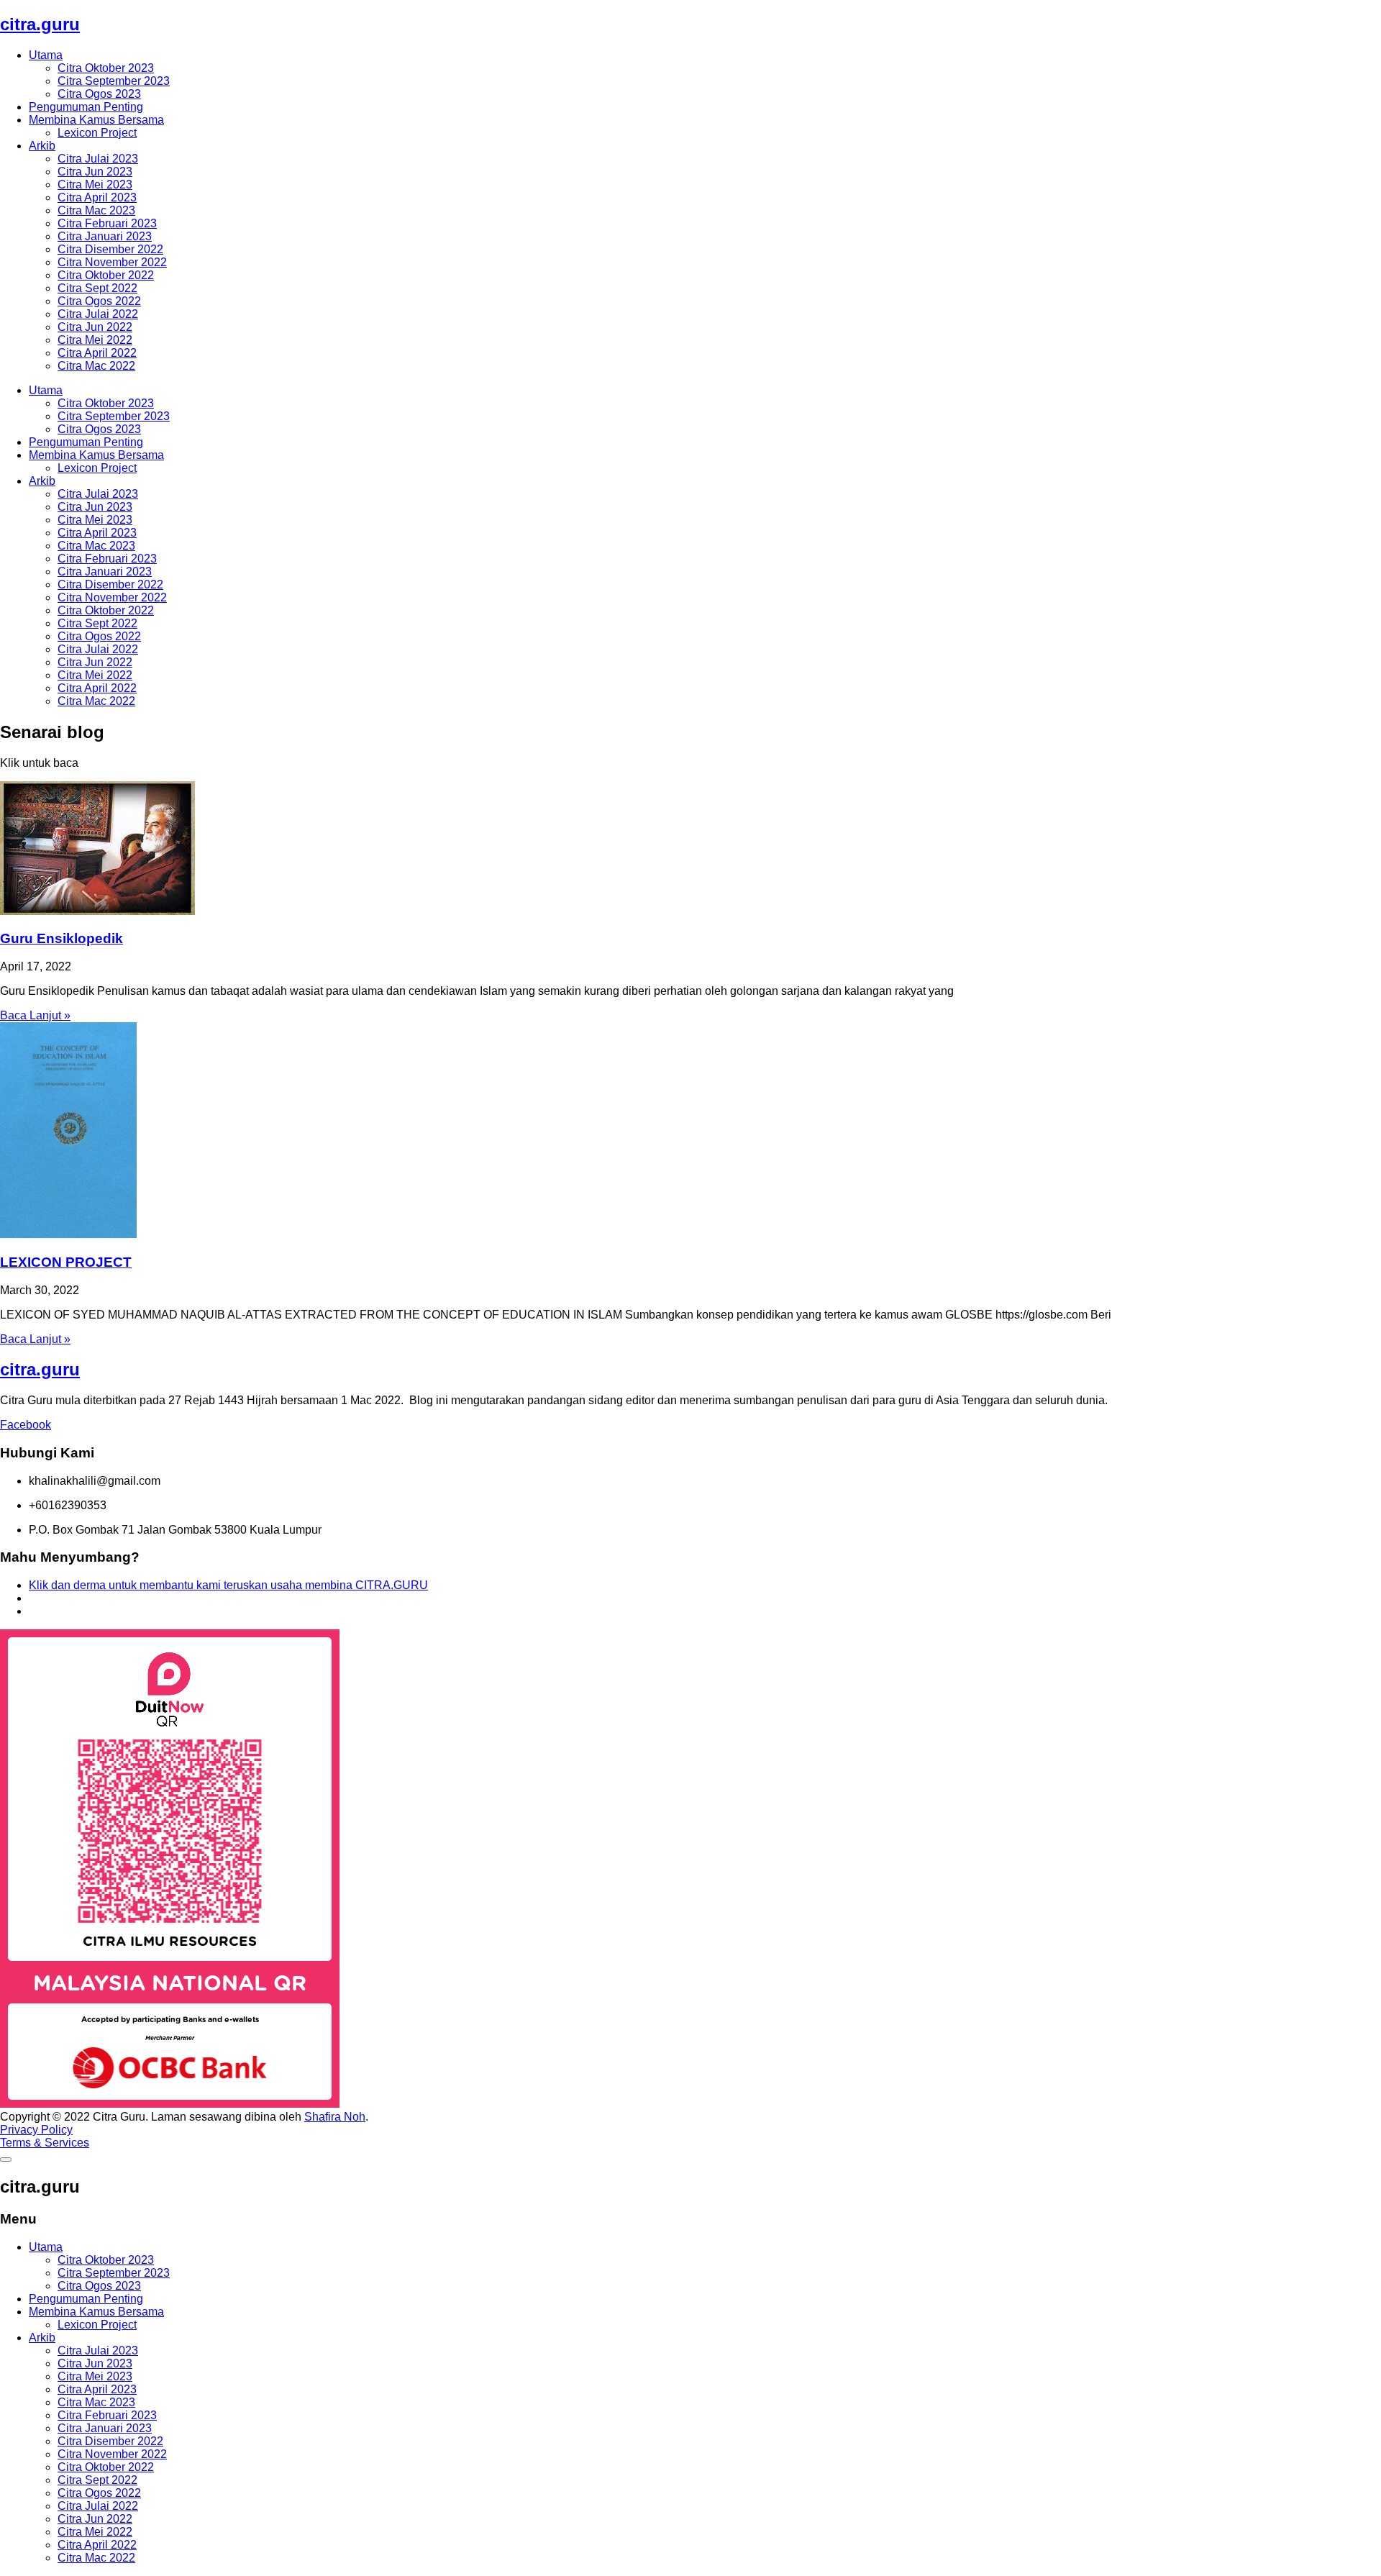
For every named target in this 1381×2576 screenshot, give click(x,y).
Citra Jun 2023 (95, 172)
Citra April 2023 (97, 197)
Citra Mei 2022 (95, 340)
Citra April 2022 (97, 353)
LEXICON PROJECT (66, 1262)
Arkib (42, 146)
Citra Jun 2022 (95, 327)
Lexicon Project (97, 133)
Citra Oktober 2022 (106, 275)
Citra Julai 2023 (98, 159)
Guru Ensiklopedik (61, 938)
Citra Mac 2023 (96, 210)
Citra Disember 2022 (110, 249)
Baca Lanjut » (35, 1015)
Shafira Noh (335, 2117)
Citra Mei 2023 (95, 185)
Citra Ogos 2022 (99, 301)
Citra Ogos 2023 (99, 94)
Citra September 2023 (114, 81)
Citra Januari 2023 (105, 236)
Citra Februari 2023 (107, 223)
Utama (46, 55)
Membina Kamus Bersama (96, 120)
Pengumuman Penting (86, 107)
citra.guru (40, 24)
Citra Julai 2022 (98, 314)
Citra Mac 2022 (96, 366)
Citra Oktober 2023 (106, 68)
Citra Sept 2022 (97, 288)
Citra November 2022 (112, 262)
